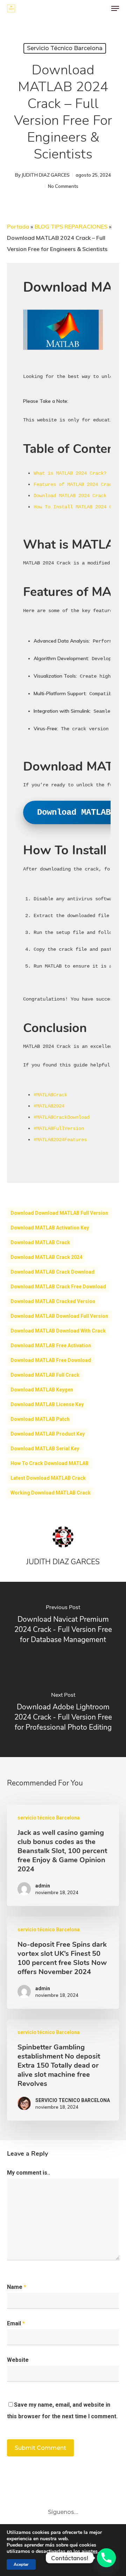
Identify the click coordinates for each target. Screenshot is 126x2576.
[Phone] (106, 2558)
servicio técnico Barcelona (65, 48)
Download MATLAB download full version (59, 1316)
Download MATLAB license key (47, 1404)
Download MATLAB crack (40, 1242)
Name (17, 2287)
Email (16, 2323)
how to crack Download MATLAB (50, 1463)
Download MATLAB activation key (50, 1228)
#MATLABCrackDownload (62, 1117)
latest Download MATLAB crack (48, 1478)
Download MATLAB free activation (51, 1345)
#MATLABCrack (50, 1095)
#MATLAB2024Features (60, 1140)
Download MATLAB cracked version (53, 1301)
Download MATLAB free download (51, 1360)
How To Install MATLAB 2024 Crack (78, 507)
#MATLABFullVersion (59, 1128)
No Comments (63, 186)
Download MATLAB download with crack (58, 1331)
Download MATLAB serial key (45, 1449)
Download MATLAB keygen (42, 1390)
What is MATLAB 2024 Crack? (70, 473)
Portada (18, 226)
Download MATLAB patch (40, 1419)
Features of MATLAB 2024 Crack (74, 484)
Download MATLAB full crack (45, 1375)
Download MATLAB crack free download (58, 1287)
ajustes (90, 2551)
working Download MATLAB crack (51, 1493)
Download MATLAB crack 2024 (46, 1257)
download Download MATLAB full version (59, 1213)
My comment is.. (29, 2173)
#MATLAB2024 (49, 1106)
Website (18, 2360)
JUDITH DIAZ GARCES (46, 175)
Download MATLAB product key (48, 1434)
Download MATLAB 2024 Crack (70, 496)
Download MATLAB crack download (52, 1272)
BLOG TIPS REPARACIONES (71, 226)
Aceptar (21, 2564)
